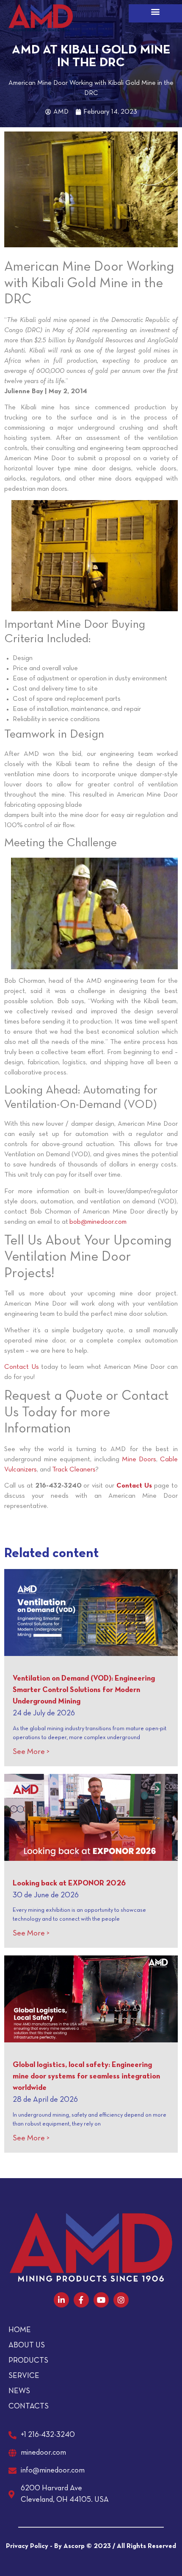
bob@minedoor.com (98, 1222)
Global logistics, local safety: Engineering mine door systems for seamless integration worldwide (86, 2077)
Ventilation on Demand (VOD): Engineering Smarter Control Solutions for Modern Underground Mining (84, 1690)
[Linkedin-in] (61, 2300)
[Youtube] (101, 2300)
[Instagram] (121, 2300)
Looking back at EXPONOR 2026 (69, 1884)
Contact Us (22, 1367)
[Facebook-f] (81, 2300)
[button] (155, 11)
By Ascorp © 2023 (83, 2546)
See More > (31, 1752)
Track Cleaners (74, 1470)
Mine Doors (139, 1460)
